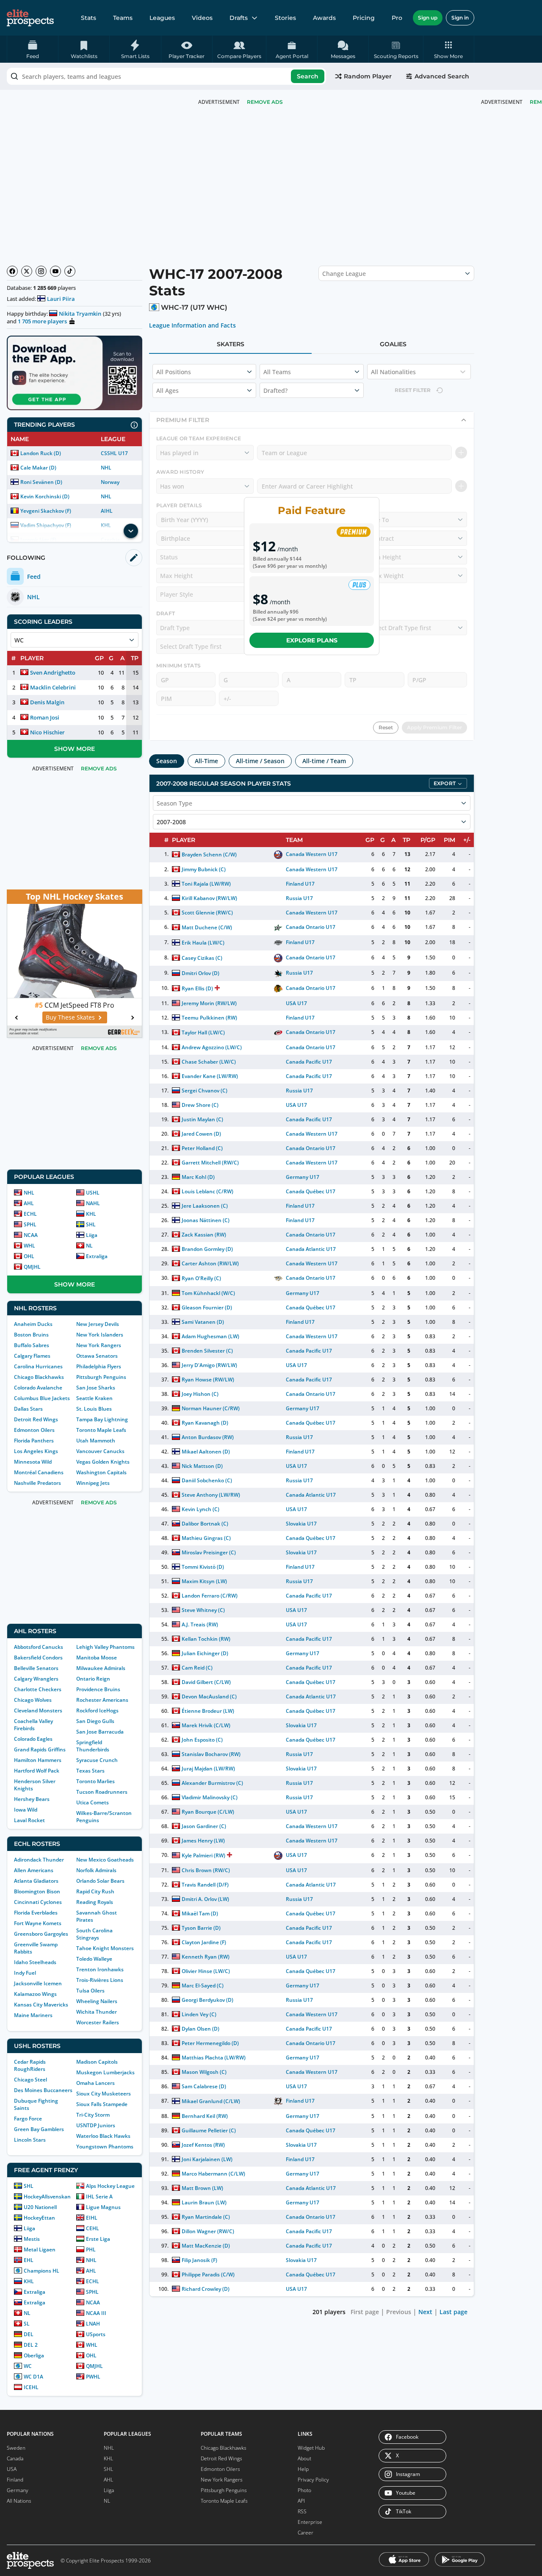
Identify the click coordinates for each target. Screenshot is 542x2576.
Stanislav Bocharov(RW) (211, 1754)
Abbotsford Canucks (39, 1647)
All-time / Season (260, 761)
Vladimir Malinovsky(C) (210, 1797)
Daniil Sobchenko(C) (207, 1480)
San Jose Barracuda (100, 1732)
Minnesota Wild (33, 1462)
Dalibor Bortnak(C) (205, 1524)
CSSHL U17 (114, 453)
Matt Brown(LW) (202, 2188)
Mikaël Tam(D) (200, 1913)
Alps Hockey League (110, 2186)
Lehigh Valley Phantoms (105, 1647)
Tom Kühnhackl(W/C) (208, 1293)
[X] (27, 271)
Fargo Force (28, 2119)
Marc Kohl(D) (198, 1177)
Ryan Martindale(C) (206, 2217)
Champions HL (41, 2271)
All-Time (206, 761)
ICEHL (31, 2387)
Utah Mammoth (96, 1441)
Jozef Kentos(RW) (203, 2145)
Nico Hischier (47, 732)
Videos (202, 18)
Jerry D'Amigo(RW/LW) (209, 1365)
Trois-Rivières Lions (100, 1980)
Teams (123, 18)
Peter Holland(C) (202, 1148)
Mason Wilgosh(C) (204, 2072)
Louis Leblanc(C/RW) (207, 1191)
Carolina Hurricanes (38, 1366)
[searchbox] (166, 76)
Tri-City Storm (93, 2115)
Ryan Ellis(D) (197, 988)
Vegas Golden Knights (103, 1462)
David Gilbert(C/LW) (206, 1682)
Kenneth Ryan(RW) (206, 1957)
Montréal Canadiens (39, 1472)
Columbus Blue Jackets (42, 1398)
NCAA (31, 1235)
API (301, 2501)
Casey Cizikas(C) (202, 958)
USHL (93, 1193)
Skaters (231, 344)
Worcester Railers (98, 2022)
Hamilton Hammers (38, 1760)
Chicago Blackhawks (39, 1377)
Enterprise (310, 2522)
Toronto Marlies (95, 1781)
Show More (75, 749)
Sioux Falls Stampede (102, 2104)
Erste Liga (98, 2239)
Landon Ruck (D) (41, 453)
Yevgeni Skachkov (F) (46, 511)
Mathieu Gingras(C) (206, 1538)
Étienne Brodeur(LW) (208, 1711)
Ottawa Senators (97, 1356)
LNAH (93, 2324)
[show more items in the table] (131, 531)
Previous (399, 2312)
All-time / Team (324, 761)
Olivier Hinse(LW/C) (206, 1971)
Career (306, 2533)
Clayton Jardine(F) (204, 1942)
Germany (18, 2490)
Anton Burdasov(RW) (208, 1437)
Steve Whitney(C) (203, 1610)
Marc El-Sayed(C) (203, 1985)
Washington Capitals (101, 1472)
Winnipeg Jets (93, 1483)
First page (365, 2312)
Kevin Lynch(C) (200, 1509)
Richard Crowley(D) (206, 2289)
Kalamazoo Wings (35, 1994)
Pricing (364, 18)
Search (308, 76)
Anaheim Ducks (33, 1324)
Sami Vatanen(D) (203, 1322)
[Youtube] (55, 271)
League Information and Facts (192, 325)
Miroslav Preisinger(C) (209, 1552)
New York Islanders (100, 1335)
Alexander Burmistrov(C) (213, 1783)
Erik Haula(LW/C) (203, 943)
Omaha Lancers (95, 2083)
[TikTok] (70, 271)
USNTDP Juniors (96, 2125)
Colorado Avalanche (38, 1388)
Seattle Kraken (94, 1398)
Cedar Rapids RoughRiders (30, 2065)
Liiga (92, 1235)
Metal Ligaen (40, 2249)
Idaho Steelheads (35, 1962)
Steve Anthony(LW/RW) (211, 1495)
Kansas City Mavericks (41, 2005)
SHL (91, 1224)
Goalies (393, 344)
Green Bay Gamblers (39, 2129)
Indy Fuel (25, 1973)
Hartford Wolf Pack (37, 1771)
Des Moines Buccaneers (43, 2090)
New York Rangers (99, 1345)
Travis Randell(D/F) (205, 1885)
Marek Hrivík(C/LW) (206, 1725)
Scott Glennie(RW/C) (207, 913)
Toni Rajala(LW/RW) (206, 884)
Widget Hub (311, 2448)
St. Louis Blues (94, 1409)
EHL (29, 2260)
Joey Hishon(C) (200, 1394)
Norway (110, 482)
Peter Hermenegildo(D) (210, 2043)
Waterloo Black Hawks (103, 2136)
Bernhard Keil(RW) (205, 2116)
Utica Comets (93, 1802)
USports (96, 2334)
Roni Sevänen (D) (41, 482)
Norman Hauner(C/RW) (211, 1408)
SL (27, 2324)
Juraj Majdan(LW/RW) (208, 1769)
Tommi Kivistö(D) (203, 1567)
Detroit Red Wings (36, 1419)
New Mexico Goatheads (105, 1860)
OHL (29, 1256)
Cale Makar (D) (38, 468)
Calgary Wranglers (36, 1679)
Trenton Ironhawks (100, 1969)
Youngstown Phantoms (105, 2147)
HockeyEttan (39, 2218)
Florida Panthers (34, 1441)
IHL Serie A (99, 2197)
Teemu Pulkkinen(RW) (209, 1018)
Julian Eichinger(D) (205, 1653)
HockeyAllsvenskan (47, 2197)
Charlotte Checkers (38, 1689)
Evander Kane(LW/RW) (210, 1076)
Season (167, 761)
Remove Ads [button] (265, 102)
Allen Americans (34, 1870)
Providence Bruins (98, 1689)
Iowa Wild (26, 1810)
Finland (15, 2480)
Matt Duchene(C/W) (207, 927)
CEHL (93, 2228)
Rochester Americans (102, 1700)
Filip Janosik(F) (199, 2260)
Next (425, 2312)
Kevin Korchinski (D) (45, 496)
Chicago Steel (30, 2080)
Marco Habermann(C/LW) (213, 2174)
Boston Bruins (31, 1335)
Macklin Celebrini (53, 687)
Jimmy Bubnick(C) (204, 869)
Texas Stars (90, 1771)
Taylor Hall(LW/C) (203, 1032)
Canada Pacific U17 (309, 1062)
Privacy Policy (313, 2480)
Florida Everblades (36, 1913)
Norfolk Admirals (96, 1870)
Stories (285, 18)
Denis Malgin (47, 702)
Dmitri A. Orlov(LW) (205, 1899)
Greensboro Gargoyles (41, 1934)
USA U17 (296, 1003)
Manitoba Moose (97, 1658)
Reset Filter (413, 390)
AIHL (107, 511)
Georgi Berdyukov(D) (207, 2000)
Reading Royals (95, 1902)
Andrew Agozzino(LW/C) (212, 1047)
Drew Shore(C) (200, 1105)
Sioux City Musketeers (104, 2094)
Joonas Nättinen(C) (206, 1220)
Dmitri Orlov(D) (200, 973)
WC (28, 2366)
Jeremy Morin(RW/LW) (209, 1003)
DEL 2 (31, 2345)
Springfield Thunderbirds (93, 1746)
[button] (449, 49)
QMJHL (32, 1267)
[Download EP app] (75, 373)
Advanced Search (442, 76)
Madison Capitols (97, 2062)
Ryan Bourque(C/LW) (208, 1812)
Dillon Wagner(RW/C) (208, 2231)
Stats (88, 18)
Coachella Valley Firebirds (33, 1725)
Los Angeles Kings (36, 1451)
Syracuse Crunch (97, 1760)
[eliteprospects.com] (30, 18)
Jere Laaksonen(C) (205, 1206)
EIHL (92, 2218)
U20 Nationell (40, 2207)
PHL (91, 2249)
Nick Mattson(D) (202, 1466)
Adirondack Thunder (39, 1860)
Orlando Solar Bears (100, 1881)
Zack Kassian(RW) (204, 1235)
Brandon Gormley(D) (207, 1249)
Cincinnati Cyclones (38, 1902)
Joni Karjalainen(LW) (207, 2159)
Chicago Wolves (33, 1700)
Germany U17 (303, 1177)
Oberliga (34, 2355)
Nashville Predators (37, 1483)
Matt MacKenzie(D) (206, 2246)
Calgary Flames (32, 1356)
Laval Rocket (29, 1820)
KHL (91, 1214)
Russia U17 (299, 898)
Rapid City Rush (95, 1891)
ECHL (30, 1214)
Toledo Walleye (94, 1959)
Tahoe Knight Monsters (105, 1948)
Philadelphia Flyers (99, 1366)
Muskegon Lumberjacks (105, 2072)
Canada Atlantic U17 (311, 1249)
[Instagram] (41, 271)
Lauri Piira (61, 299)
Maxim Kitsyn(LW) (204, 1581)
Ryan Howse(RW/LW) (208, 1380)
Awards (324, 18)
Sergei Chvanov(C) (205, 1091)
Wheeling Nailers (97, 2001)
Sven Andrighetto (53, 672)
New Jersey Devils (98, 1324)
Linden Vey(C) (199, 2014)
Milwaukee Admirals (101, 1668)
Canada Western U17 (312, 854)
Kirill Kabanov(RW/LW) (209, 898)
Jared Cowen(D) (201, 1134)
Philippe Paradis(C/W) (208, 2274)
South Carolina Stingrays (94, 1934)
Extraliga (97, 1256)
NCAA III (96, 2313)
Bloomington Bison (37, 1891)
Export (445, 783)
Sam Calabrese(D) (204, 2086)
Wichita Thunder (97, 2012)
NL (89, 1246)
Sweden (16, 2448)
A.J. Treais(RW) (200, 1624)
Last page (454, 2312)
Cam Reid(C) (197, 1668)
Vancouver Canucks (100, 1451)
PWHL (93, 2377)
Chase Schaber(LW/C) (209, 1062)
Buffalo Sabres (32, 1345)
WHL (29, 1246)
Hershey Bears (32, 1799)
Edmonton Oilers (34, 1430)
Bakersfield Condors (38, 1658)
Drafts (239, 18)
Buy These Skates (70, 1017)
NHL (106, 468)
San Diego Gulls (95, 1721)
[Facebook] (12, 271)
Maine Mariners (33, 2015)
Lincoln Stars (30, 2140)
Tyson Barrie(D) (201, 1928)
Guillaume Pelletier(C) (209, 2130)
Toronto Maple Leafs (101, 1430)
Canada (15, 2458)
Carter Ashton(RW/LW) (210, 1263)
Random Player (368, 76)
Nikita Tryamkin (80, 314)
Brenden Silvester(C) (207, 1351)
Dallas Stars (28, 1409)
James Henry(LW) (203, 1841)
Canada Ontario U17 (311, 927)
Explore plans (312, 640)
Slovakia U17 (301, 1524)
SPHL (30, 1224)
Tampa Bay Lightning (102, 1419)
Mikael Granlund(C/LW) (211, 2101)
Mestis (32, 2239)
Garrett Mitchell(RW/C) (210, 1163)
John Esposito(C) (202, 1740)
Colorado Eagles (33, 1739)
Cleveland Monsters (38, 1710)
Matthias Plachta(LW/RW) (214, 2058)
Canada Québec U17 (311, 1191)
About (304, 2458)
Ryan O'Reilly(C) (201, 1278)
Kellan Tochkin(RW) (206, 1639)
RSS (302, 2511)
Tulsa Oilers (90, 1991)
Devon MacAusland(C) (209, 1696)
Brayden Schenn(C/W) (209, 854)
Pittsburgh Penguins (101, 1377)
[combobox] (166, 76)
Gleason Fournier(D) (207, 1307)
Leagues (162, 18)
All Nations (19, 2501)
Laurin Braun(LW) (204, 2202)
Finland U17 (300, 884)
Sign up (428, 18)
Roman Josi (45, 717)
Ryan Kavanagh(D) (205, 1423)
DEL (29, 2334)
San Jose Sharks (96, 1388)
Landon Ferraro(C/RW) (210, 1596)
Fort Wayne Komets (38, 1923)
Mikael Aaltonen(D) (206, 1452)
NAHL (93, 1203)
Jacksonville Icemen (38, 1983)
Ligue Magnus (103, 2207)
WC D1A (33, 2377)
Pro (397, 18)
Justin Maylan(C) (202, 1119)
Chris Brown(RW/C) (206, 1870)
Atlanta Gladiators (36, 1881)
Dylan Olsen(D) (200, 2029)
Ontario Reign (93, 1679)
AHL (29, 1203)
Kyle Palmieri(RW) (203, 1855)
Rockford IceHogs (97, 1710)
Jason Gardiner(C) (204, 1826)
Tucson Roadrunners (102, 1792)
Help (303, 2469)
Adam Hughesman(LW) (210, 1336)
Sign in (460, 18)
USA (12, 2469)
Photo (304, 2490)
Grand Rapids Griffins (40, 1749)
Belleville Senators (36, 1668)
